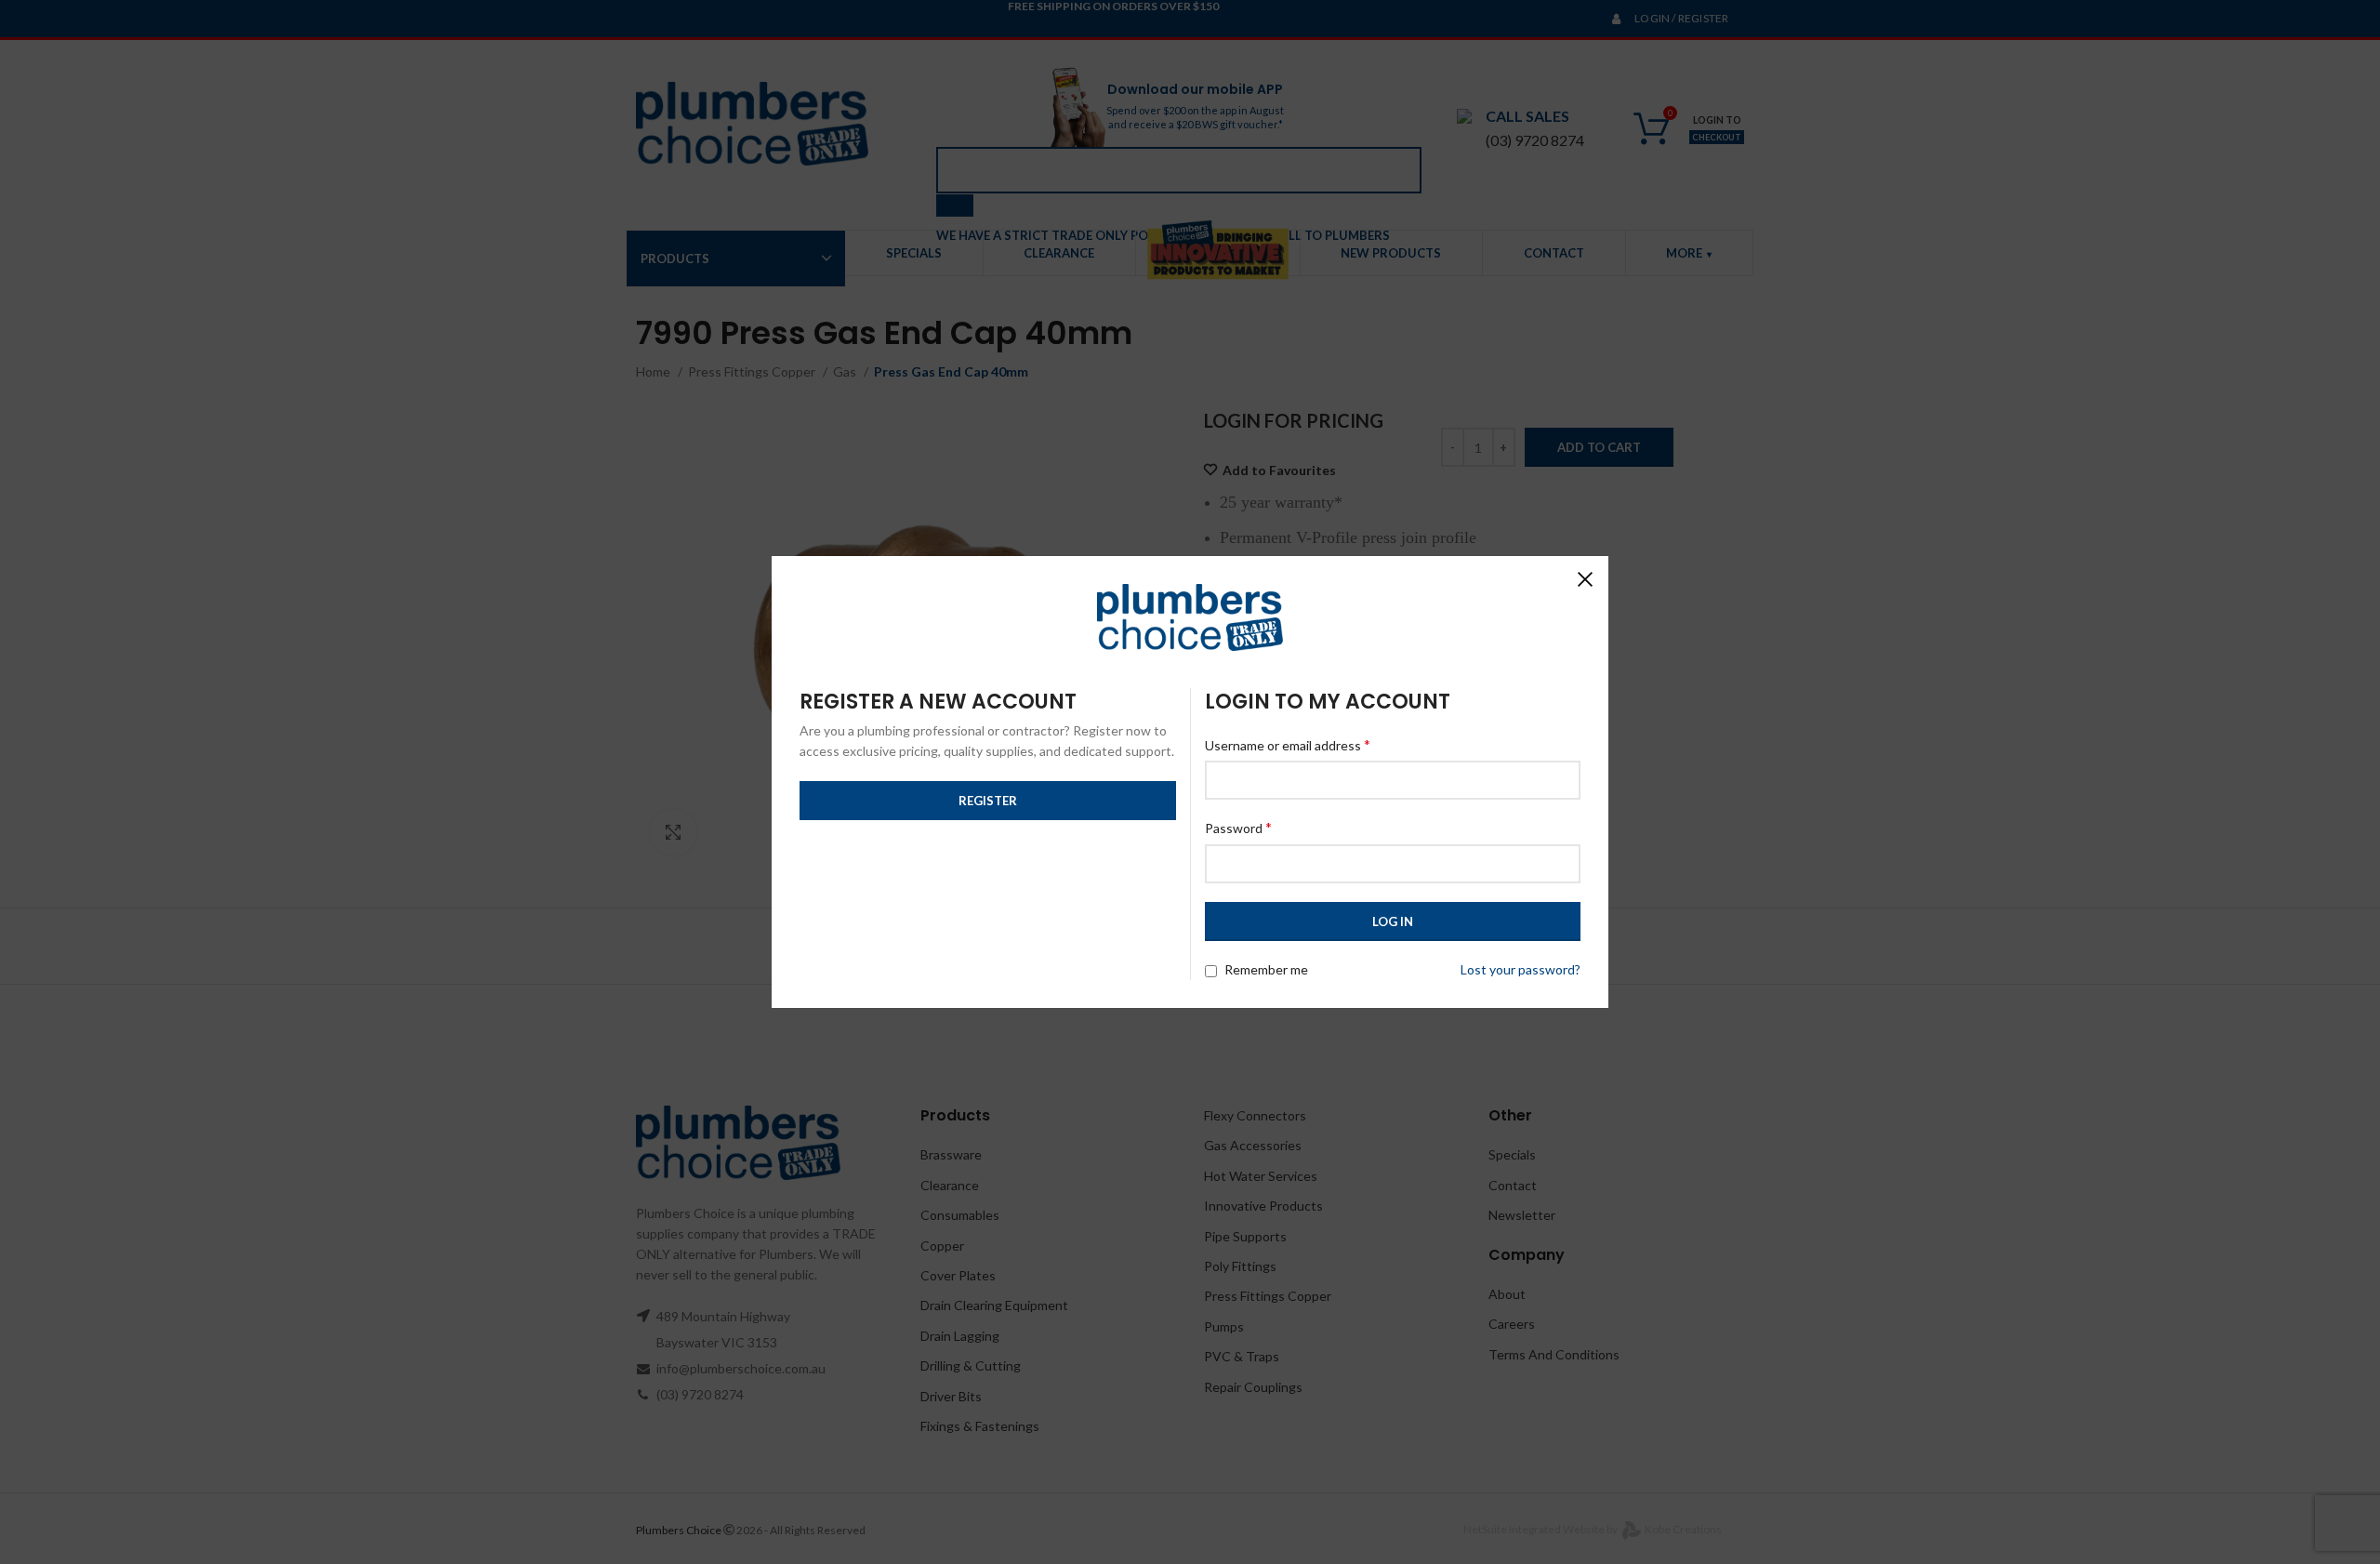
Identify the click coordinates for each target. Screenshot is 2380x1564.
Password (1238, 827)
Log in (1393, 921)
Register (988, 801)
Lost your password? (1521, 969)
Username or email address (1288, 744)
